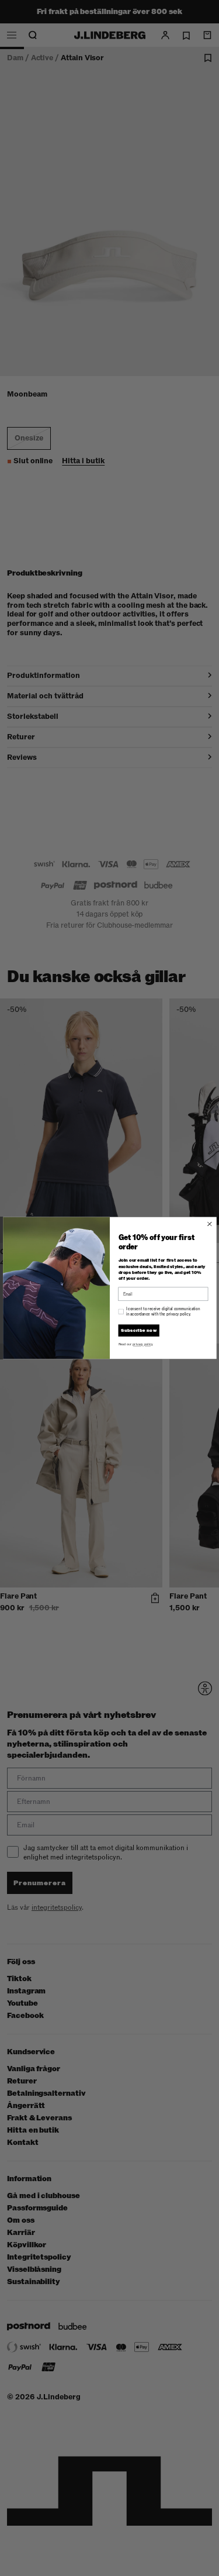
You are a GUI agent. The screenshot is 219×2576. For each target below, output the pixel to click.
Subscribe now (139, 1331)
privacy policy (142, 1345)
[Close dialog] (209, 1224)
